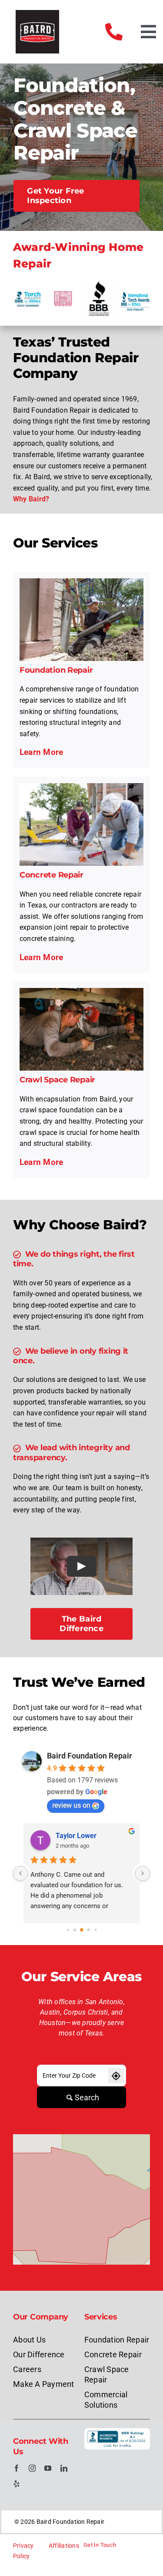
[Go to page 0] (68, 1930)
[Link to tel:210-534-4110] (114, 32)
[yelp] (17, 2484)
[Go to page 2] (82, 1930)
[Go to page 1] (75, 1930)
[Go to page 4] (95, 1930)
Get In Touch (100, 2545)
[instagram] (32, 2468)
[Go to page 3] (88, 1930)
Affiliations (64, 2546)
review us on (71, 1805)
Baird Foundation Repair (90, 1756)
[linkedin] (64, 2468)
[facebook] (17, 2468)
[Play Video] (82, 1566)
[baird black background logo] (37, 13)
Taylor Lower (76, 1836)
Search (87, 2097)
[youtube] (48, 2468)
